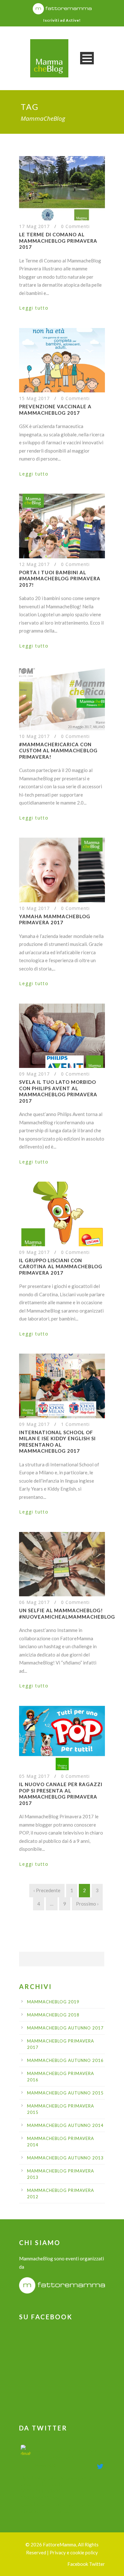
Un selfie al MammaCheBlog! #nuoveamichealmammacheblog (67, 1614)
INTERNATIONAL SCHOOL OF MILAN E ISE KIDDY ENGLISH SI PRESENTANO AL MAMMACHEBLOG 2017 (57, 1442)
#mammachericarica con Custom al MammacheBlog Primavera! (58, 751)
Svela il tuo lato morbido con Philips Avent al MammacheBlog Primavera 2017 (58, 1091)
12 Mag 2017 (34, 564)
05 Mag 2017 (34, 1776)
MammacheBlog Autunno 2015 (65, 2093)
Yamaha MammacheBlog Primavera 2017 (55, 919)
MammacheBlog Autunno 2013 (65, 2158)
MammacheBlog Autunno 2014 (65, 2125)
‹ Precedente (47, 1890)
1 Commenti (75, 1424)
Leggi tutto (34, 308)
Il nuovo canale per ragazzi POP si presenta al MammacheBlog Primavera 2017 (61, 1794)
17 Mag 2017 (34, 226)
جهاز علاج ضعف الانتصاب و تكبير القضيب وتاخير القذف (65, 2453)
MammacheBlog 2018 (53, 2015)
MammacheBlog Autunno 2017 (65, 2028)
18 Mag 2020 (45, 2465)
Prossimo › (87, 1904)
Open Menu (87, 58)
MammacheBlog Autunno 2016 (65, 2060)
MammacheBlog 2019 (53, 2002)
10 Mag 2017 (34, 736)
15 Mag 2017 (34, 398)
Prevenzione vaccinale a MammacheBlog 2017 (55, 410)
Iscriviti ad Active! (62, 20)
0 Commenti (75, 226)
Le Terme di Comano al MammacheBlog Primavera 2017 (58, 241)
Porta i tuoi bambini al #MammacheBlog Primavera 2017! (60, 579)
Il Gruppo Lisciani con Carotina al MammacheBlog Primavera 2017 (61, 1267)
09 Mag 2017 (34, 1074)
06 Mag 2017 (34, 1602)
